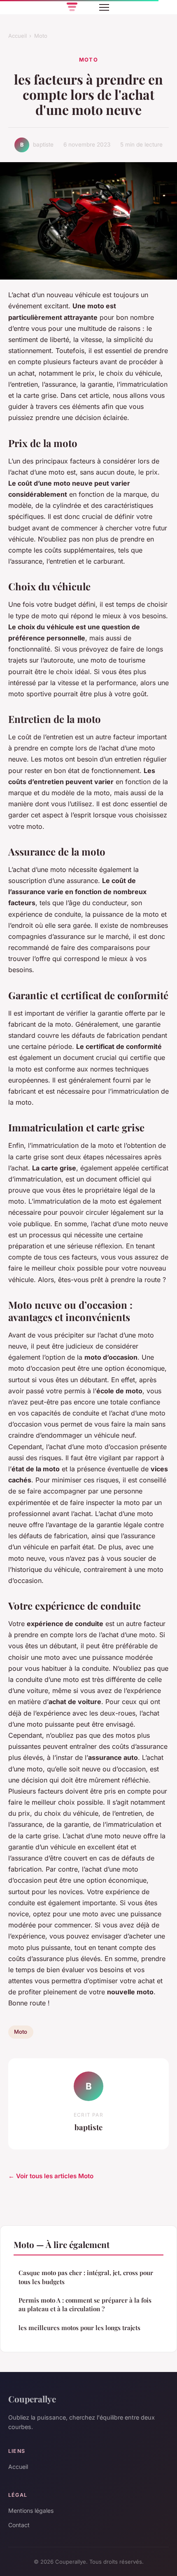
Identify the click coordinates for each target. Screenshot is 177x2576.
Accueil (17, 36)
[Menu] (104, 7)
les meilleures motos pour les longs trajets (79, 2328)
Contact (19, 2525)
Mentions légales (31, 2511)
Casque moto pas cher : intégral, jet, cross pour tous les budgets (86, 2277)
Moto (41, 36)
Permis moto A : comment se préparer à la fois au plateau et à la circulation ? (85, 2304)
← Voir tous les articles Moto (51, 2176)
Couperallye (32, 2399)
